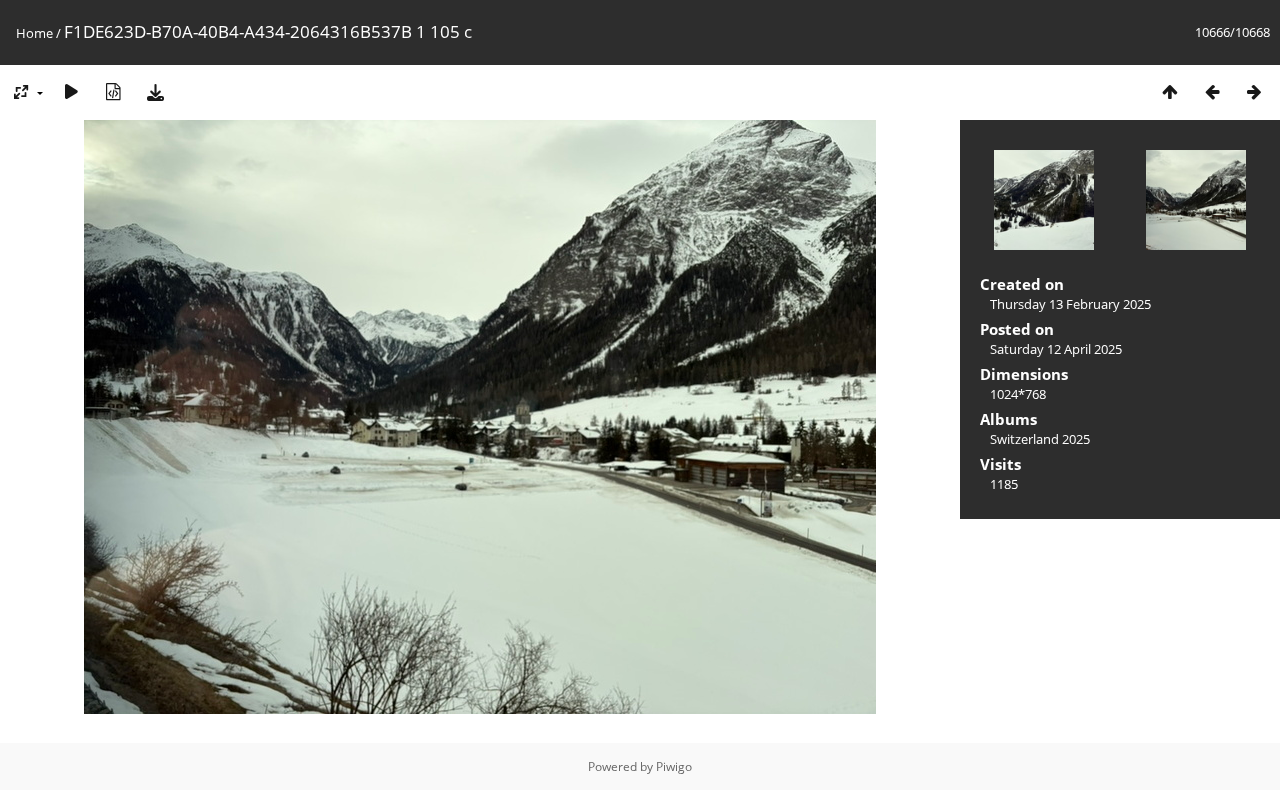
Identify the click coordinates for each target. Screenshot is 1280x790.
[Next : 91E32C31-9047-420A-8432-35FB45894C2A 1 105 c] (1254, 91)
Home (34, 33)
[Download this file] (155, 91)
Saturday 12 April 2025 (1056, 349)
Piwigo (674, 766)
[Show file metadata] (113, 91)
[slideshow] (71, 91)
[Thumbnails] (1170, 91)
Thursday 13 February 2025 (1070, 304)
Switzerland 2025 (1040, 439)
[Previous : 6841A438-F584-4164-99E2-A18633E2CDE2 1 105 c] (1212, 91)
